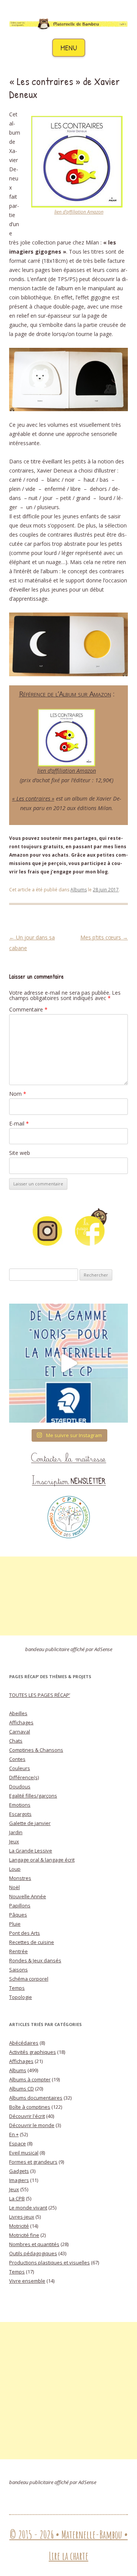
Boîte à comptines (30, 2107)
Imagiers (19, 2180)
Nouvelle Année (28, 1896)
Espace (18, 2143)
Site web (20, 1153)
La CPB (17, 2198)
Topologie (21, 1997)
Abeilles (18, 1713)
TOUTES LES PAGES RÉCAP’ (40, 1695)
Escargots (20, 1814)
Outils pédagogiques (33, 2253)
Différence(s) (24, 1777)
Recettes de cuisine (32, 1942)
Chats (16, 1741)
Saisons (18, 1970)
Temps (17, 1988)
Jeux (14, 1841)
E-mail (19, 1123)
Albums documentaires (36, 2098)
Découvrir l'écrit (27, 2116)
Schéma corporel (29, 1979)
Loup (15, 1869)
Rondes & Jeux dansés (35, 1960)
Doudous (20, 1786)
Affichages (21, 1722)
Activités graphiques (33, 2052)
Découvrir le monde (32, 2125)
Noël (14, 1887)
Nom (18, 1094)
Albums (79, 890)
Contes (17, 1759)
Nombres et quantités (34, 2244)
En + (14, 2134)
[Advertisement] (68, 1596)
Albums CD (22, 2089)
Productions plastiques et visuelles (49, 2262)
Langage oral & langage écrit (42, 1860)
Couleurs (20, 1768)
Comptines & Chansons (36, 1750)
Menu (69, 47)
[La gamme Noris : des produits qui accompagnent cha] (68, 1363)
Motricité (19, 2226)
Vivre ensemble (27, 2281)
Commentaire (28, 1009)
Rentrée (18, 1951)
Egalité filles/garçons (33, 1796)
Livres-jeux (22, 2217)
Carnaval (20, 1732)
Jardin (16, 1832)
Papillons (20, 1905)
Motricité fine (24, 2235)
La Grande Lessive (31, 1851)
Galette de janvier (30, 1823)
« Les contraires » (33, 798)
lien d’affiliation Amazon (79, 212)
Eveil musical (24, 2153)
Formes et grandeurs (33, 2162)
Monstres (20, 1878)
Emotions (20, 1805)
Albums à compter (30, 2079)
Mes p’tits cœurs (104, 937)
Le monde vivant (28, 2208)
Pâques (18, 1915)
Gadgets (19, 2171)
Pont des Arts (25, 1933)
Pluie (15, 1924)
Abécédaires (24, 2043)
